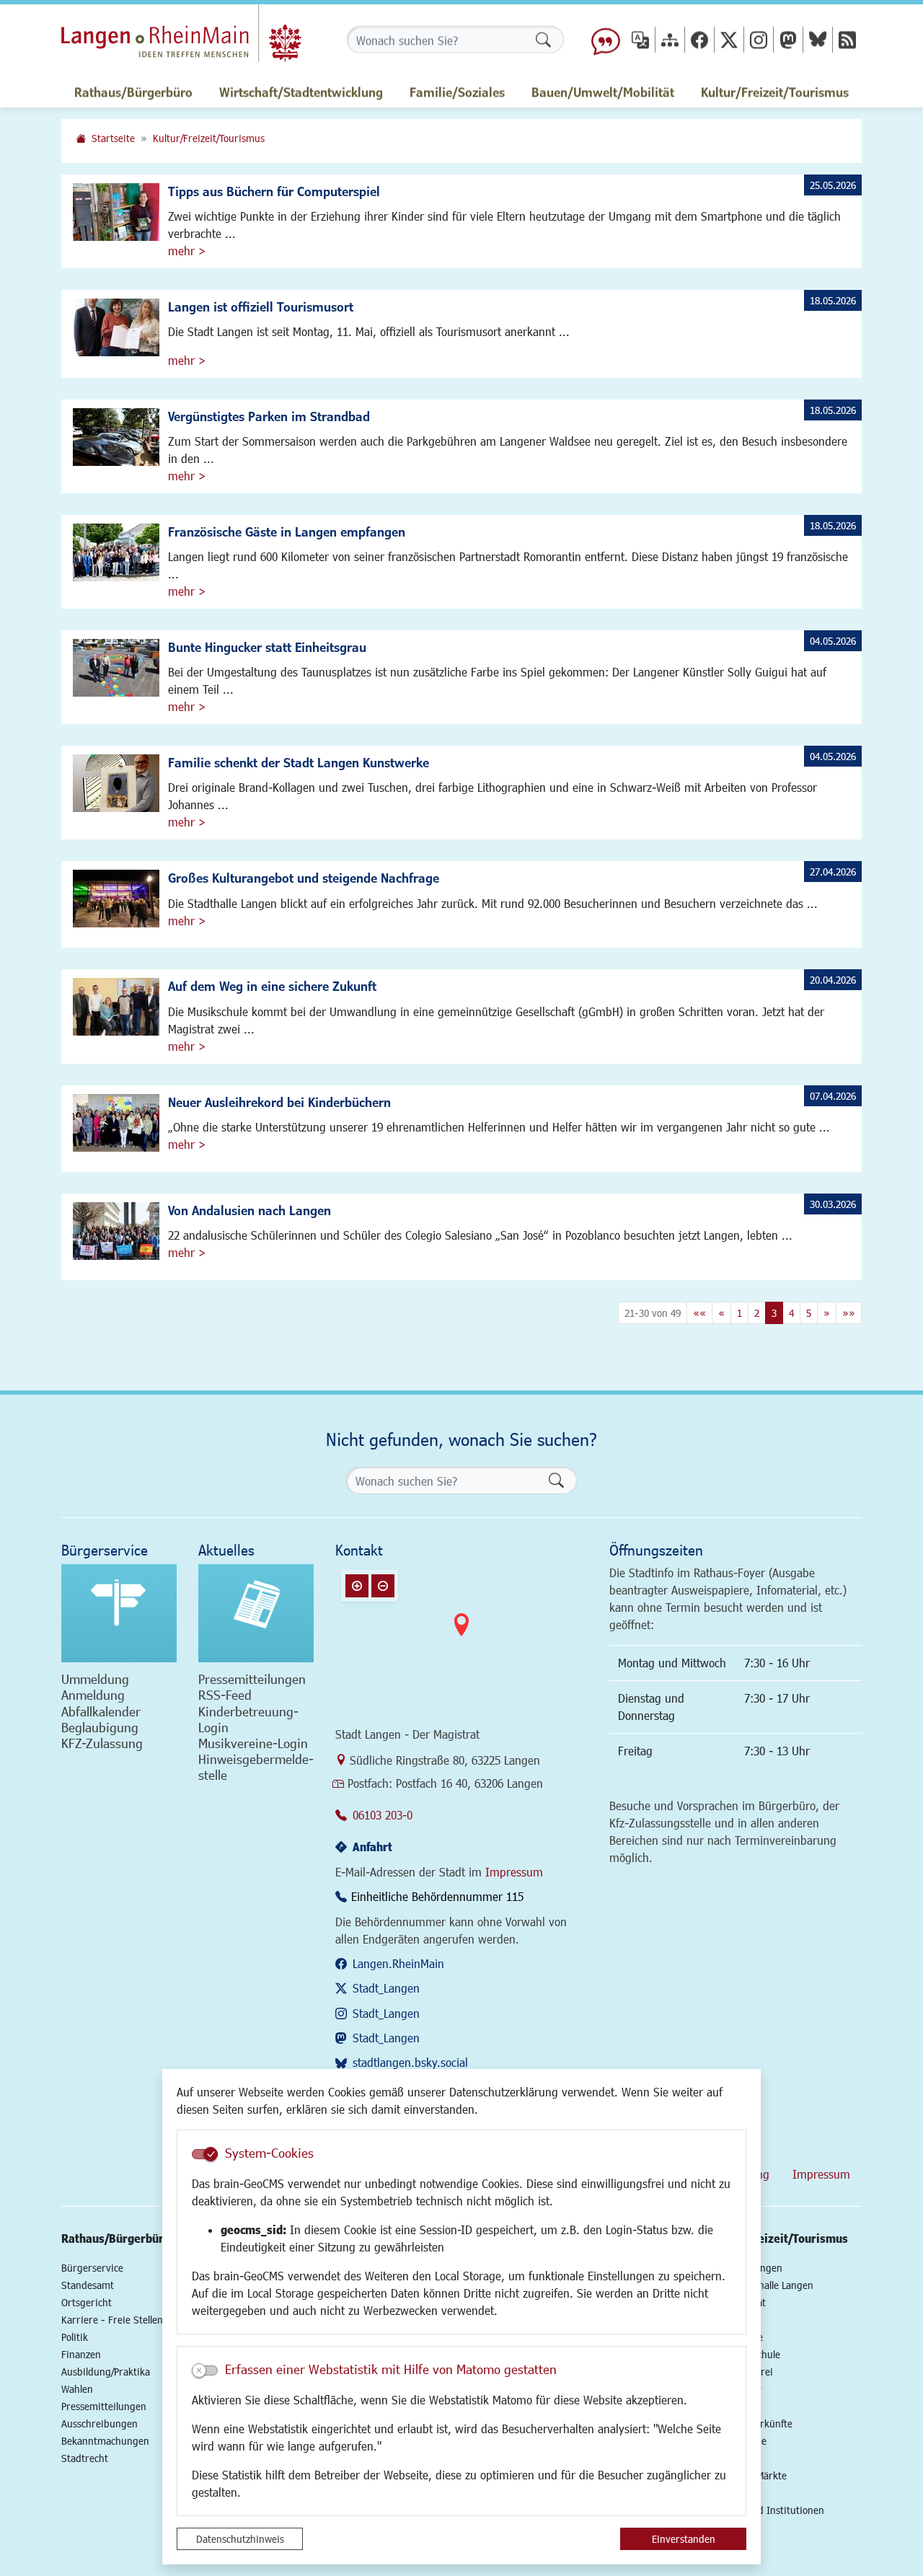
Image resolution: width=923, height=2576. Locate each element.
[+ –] (461, 1636)
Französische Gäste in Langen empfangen (287, 531)
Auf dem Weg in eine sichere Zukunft (272, 986)
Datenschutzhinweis (240, 2539)
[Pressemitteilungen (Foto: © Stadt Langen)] (256, 1613)
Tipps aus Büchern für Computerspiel (274, 191)
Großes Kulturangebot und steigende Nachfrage (304, 878)
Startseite (113, 138)
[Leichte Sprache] (606, 40)
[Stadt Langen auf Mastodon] (788, 39)
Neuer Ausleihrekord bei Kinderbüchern (279, 1102)
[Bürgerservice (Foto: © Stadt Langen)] (119, 1613)
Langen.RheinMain (398, 1963)
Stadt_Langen (386, 1988)
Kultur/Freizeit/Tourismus (209, 138)
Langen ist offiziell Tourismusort (261, 306)
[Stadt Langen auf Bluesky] (818, 39)
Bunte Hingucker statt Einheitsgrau (267, 647)
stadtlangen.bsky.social (410, 2062)
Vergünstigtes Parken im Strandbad (269, 416)
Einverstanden (684, 2539)
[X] (729, 39)
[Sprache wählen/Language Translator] (640, 39)
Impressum (514, 1872)
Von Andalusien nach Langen (249, 1210)
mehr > (187, 251)
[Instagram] (759, 39)
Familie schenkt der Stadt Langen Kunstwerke (299, 762)
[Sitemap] (670, 39)
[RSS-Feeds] (847, 39)
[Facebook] (699, 39)
